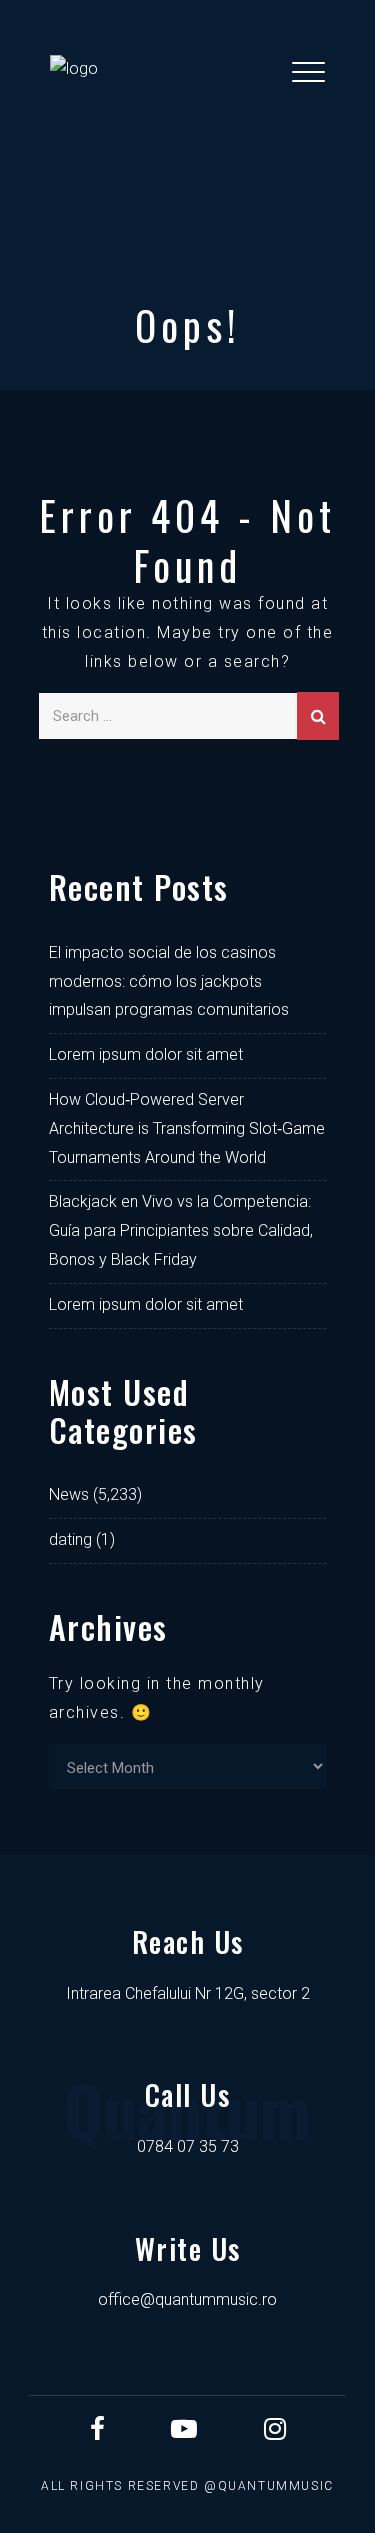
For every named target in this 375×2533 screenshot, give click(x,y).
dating (70, 1539)
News (69, 1494)
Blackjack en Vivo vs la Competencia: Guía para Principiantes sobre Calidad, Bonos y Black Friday (181, 1230)
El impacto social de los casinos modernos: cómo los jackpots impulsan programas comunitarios (169, 981)
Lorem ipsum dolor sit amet (146, 1054)
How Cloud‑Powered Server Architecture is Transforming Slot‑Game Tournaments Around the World (187, 1128)
